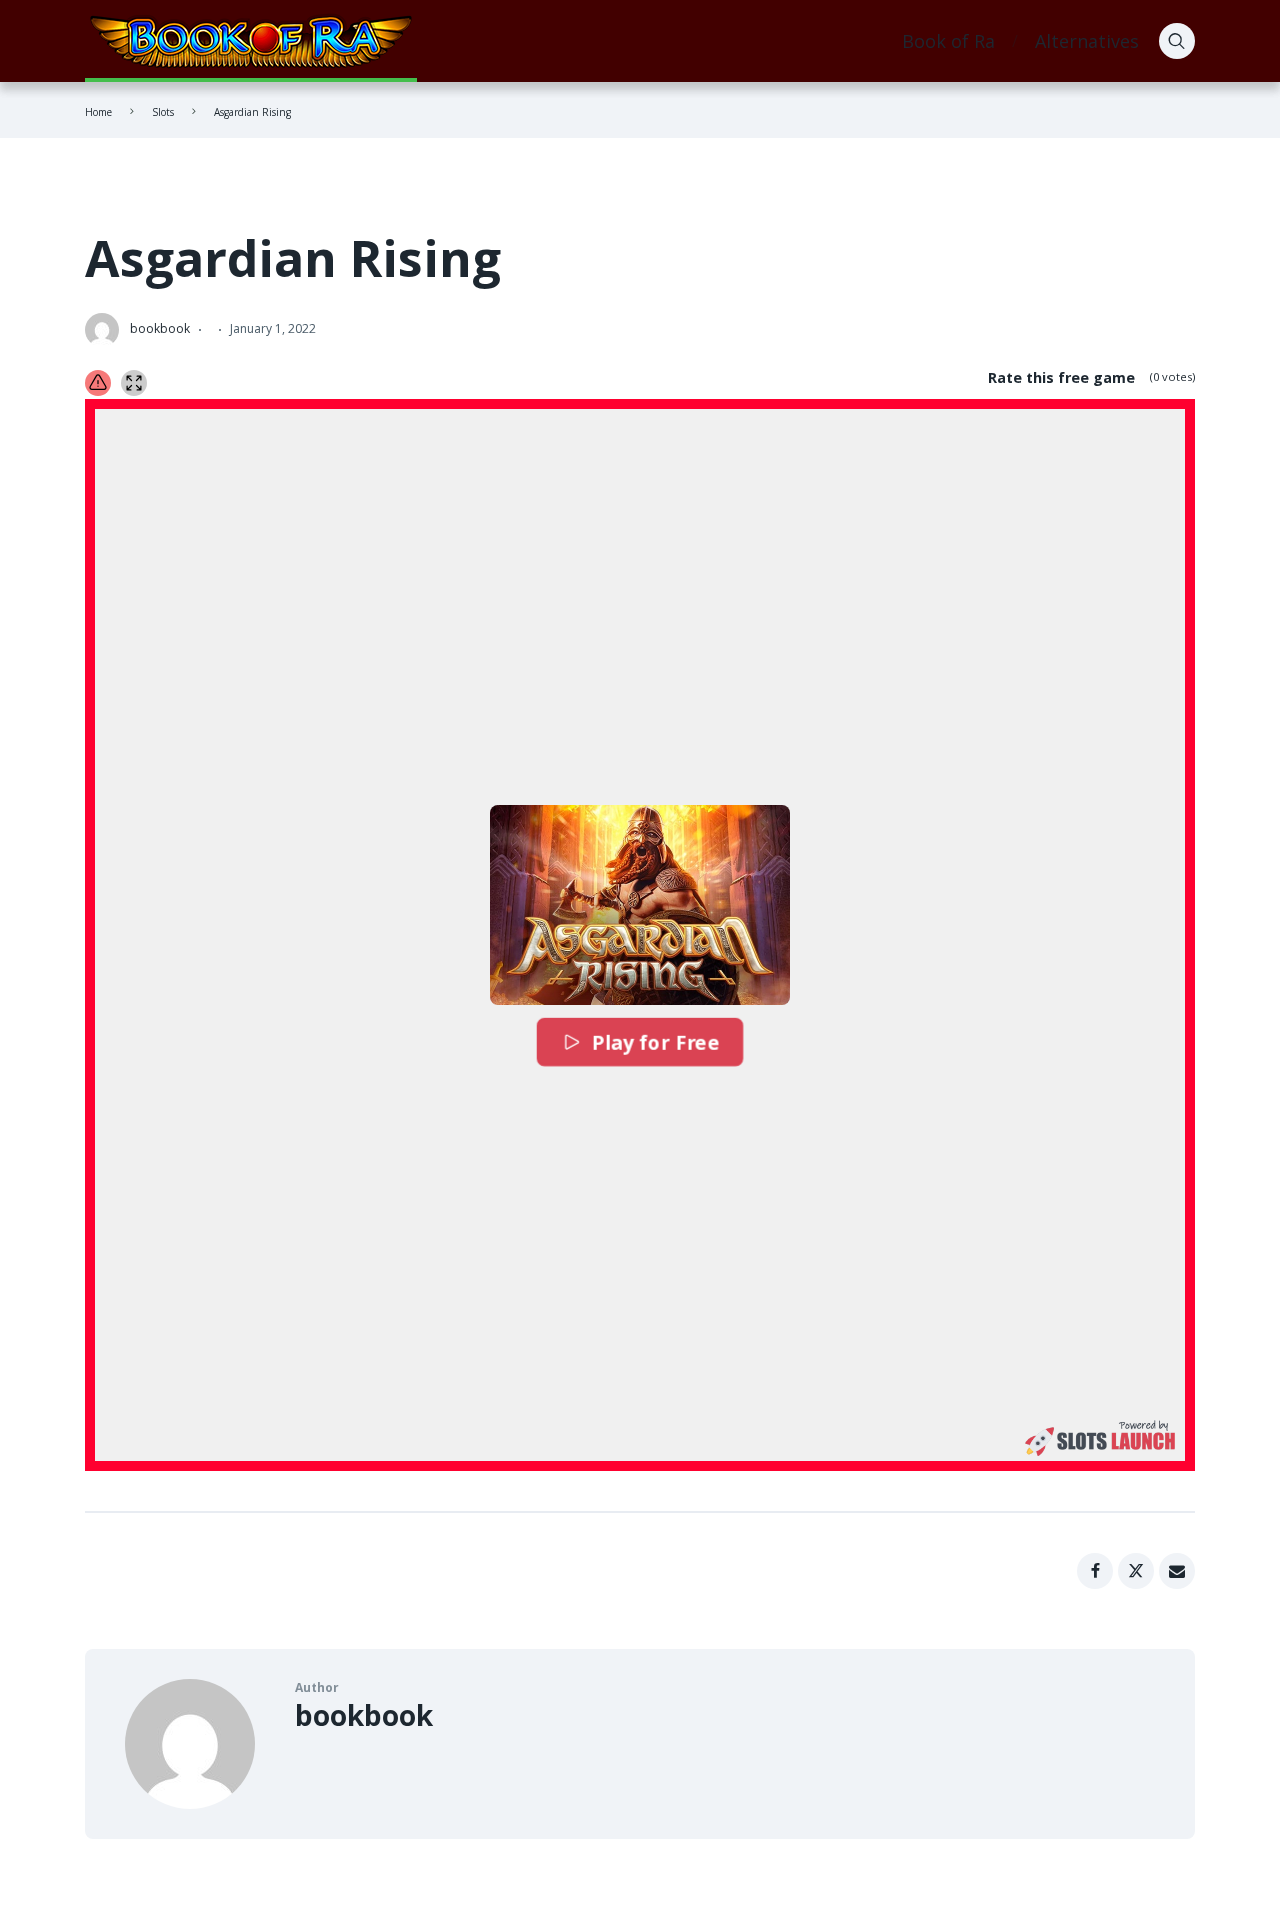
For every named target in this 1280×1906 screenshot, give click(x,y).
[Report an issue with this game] (98, 383)
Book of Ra (948, 41)
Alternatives (1087, 41)
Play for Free (654, 1042)
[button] (640, 905)
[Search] (1177, 41)
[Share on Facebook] (1095, 1571)
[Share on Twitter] (1136, 1571)
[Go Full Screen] (134, 383)
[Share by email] (1177, 1571)
